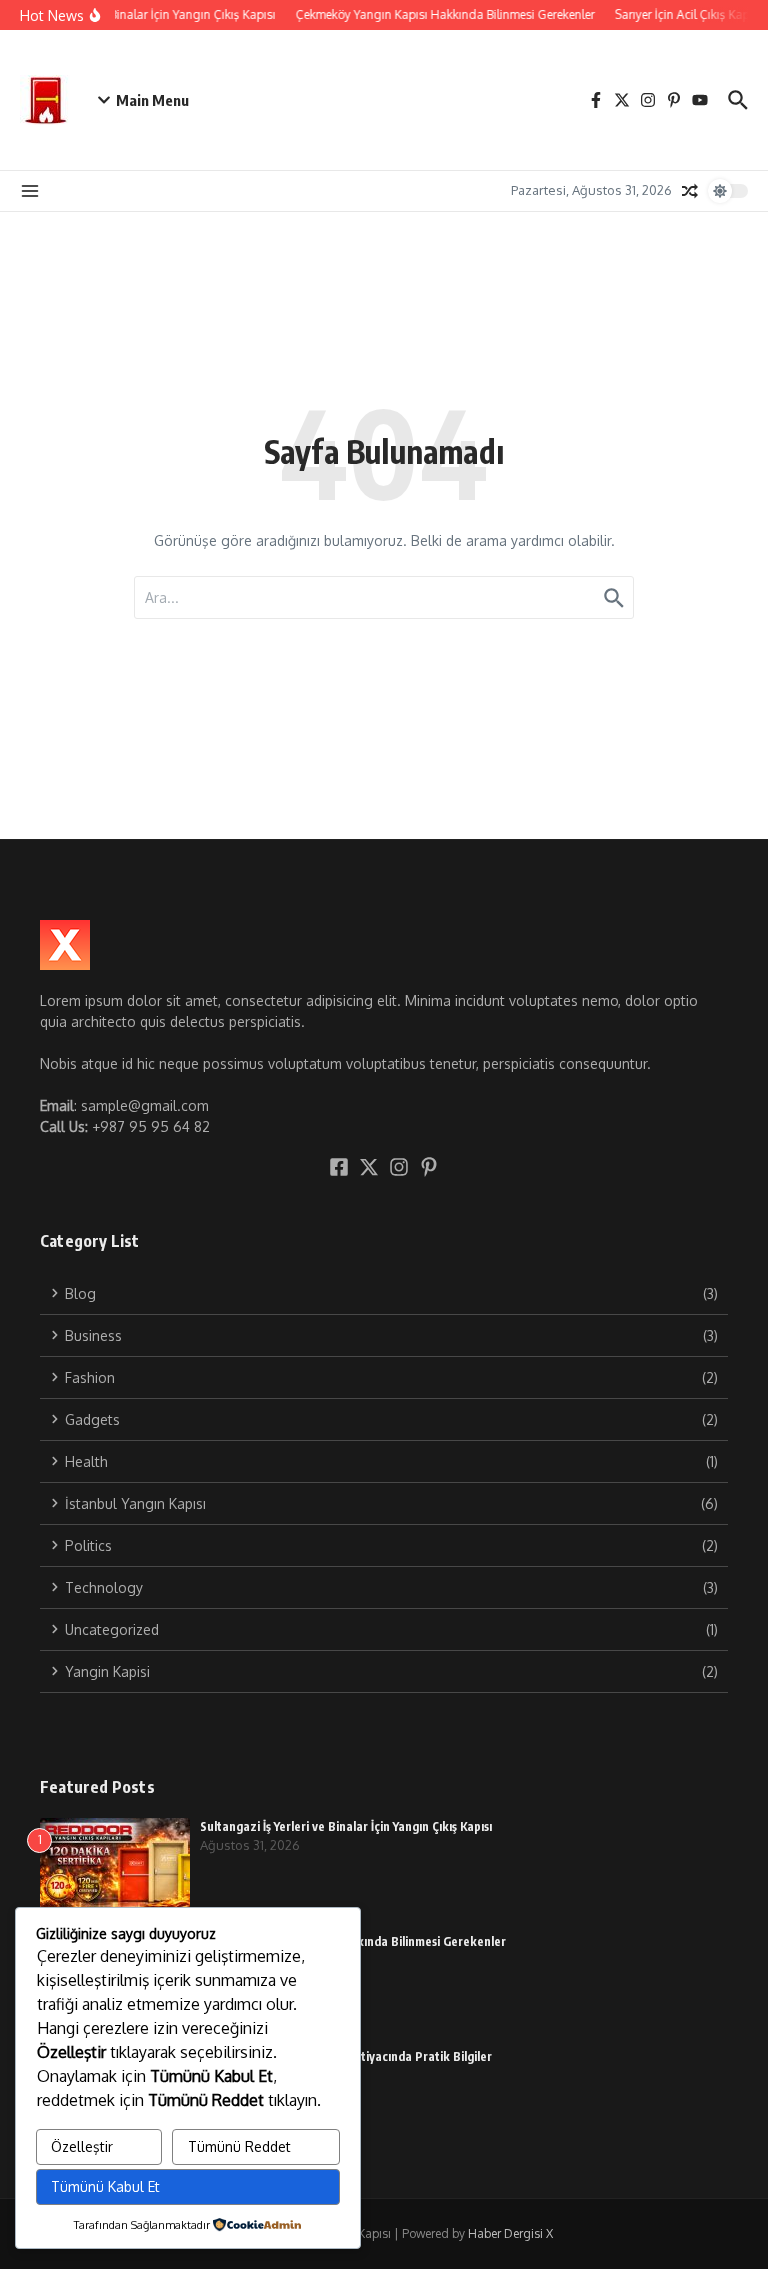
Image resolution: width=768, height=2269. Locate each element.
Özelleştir (82, 2146)
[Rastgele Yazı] (690, 191)
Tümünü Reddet (239, 2146)
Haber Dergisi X (510, 2233)
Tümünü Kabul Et (105, 2186)
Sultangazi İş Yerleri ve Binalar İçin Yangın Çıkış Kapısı (346, 1826)
